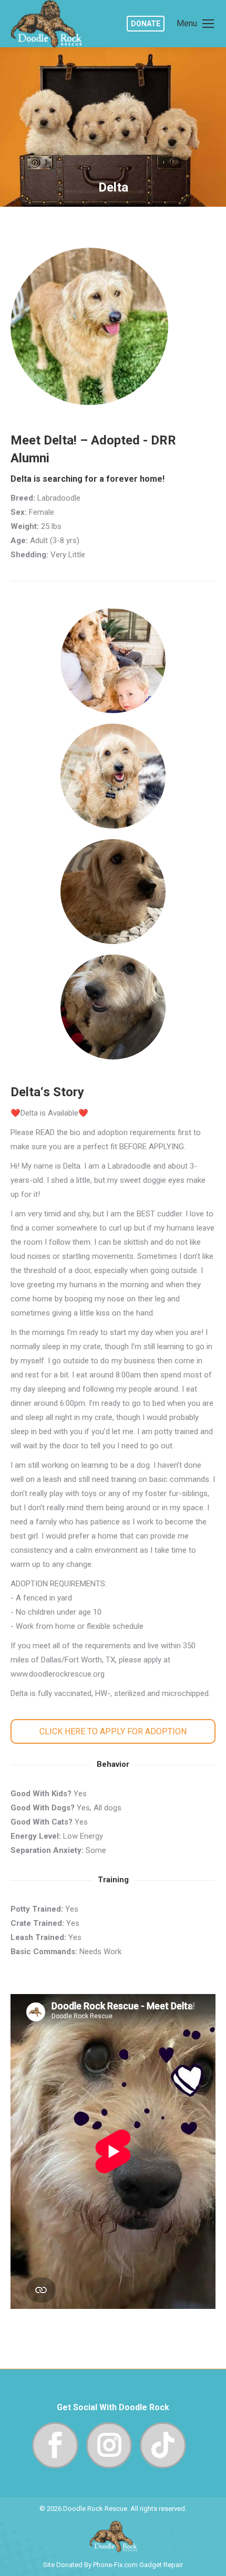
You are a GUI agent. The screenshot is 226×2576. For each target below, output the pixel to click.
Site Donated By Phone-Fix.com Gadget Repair (113, 2565)
